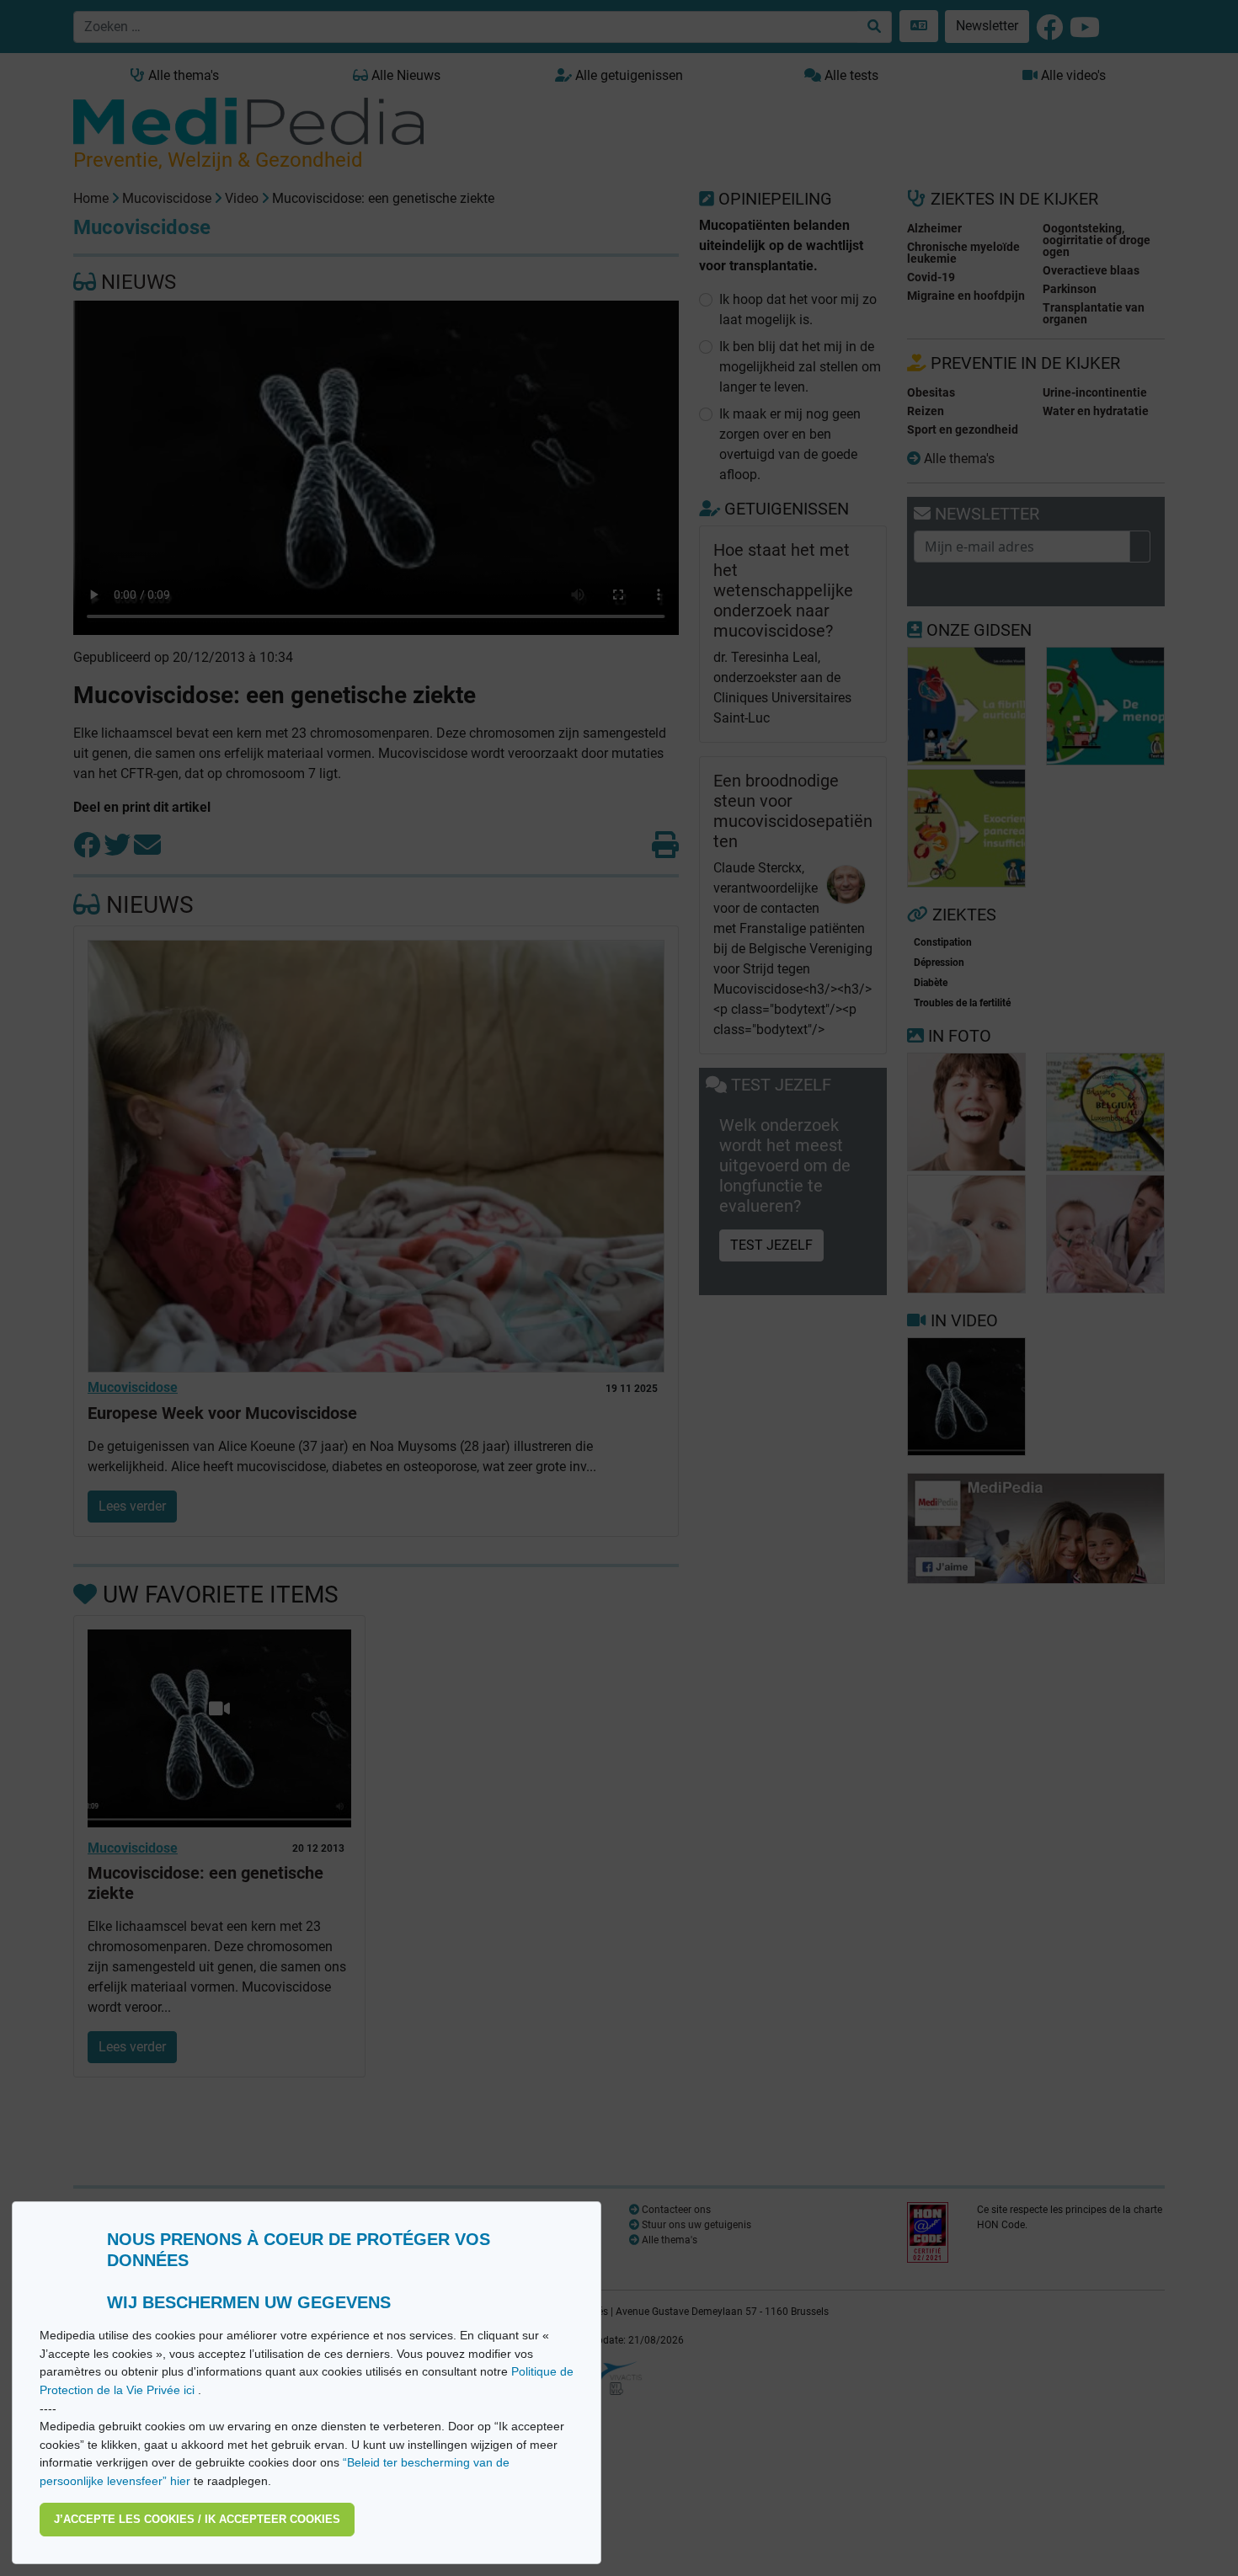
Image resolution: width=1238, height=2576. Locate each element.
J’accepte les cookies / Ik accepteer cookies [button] (197, 2519)
